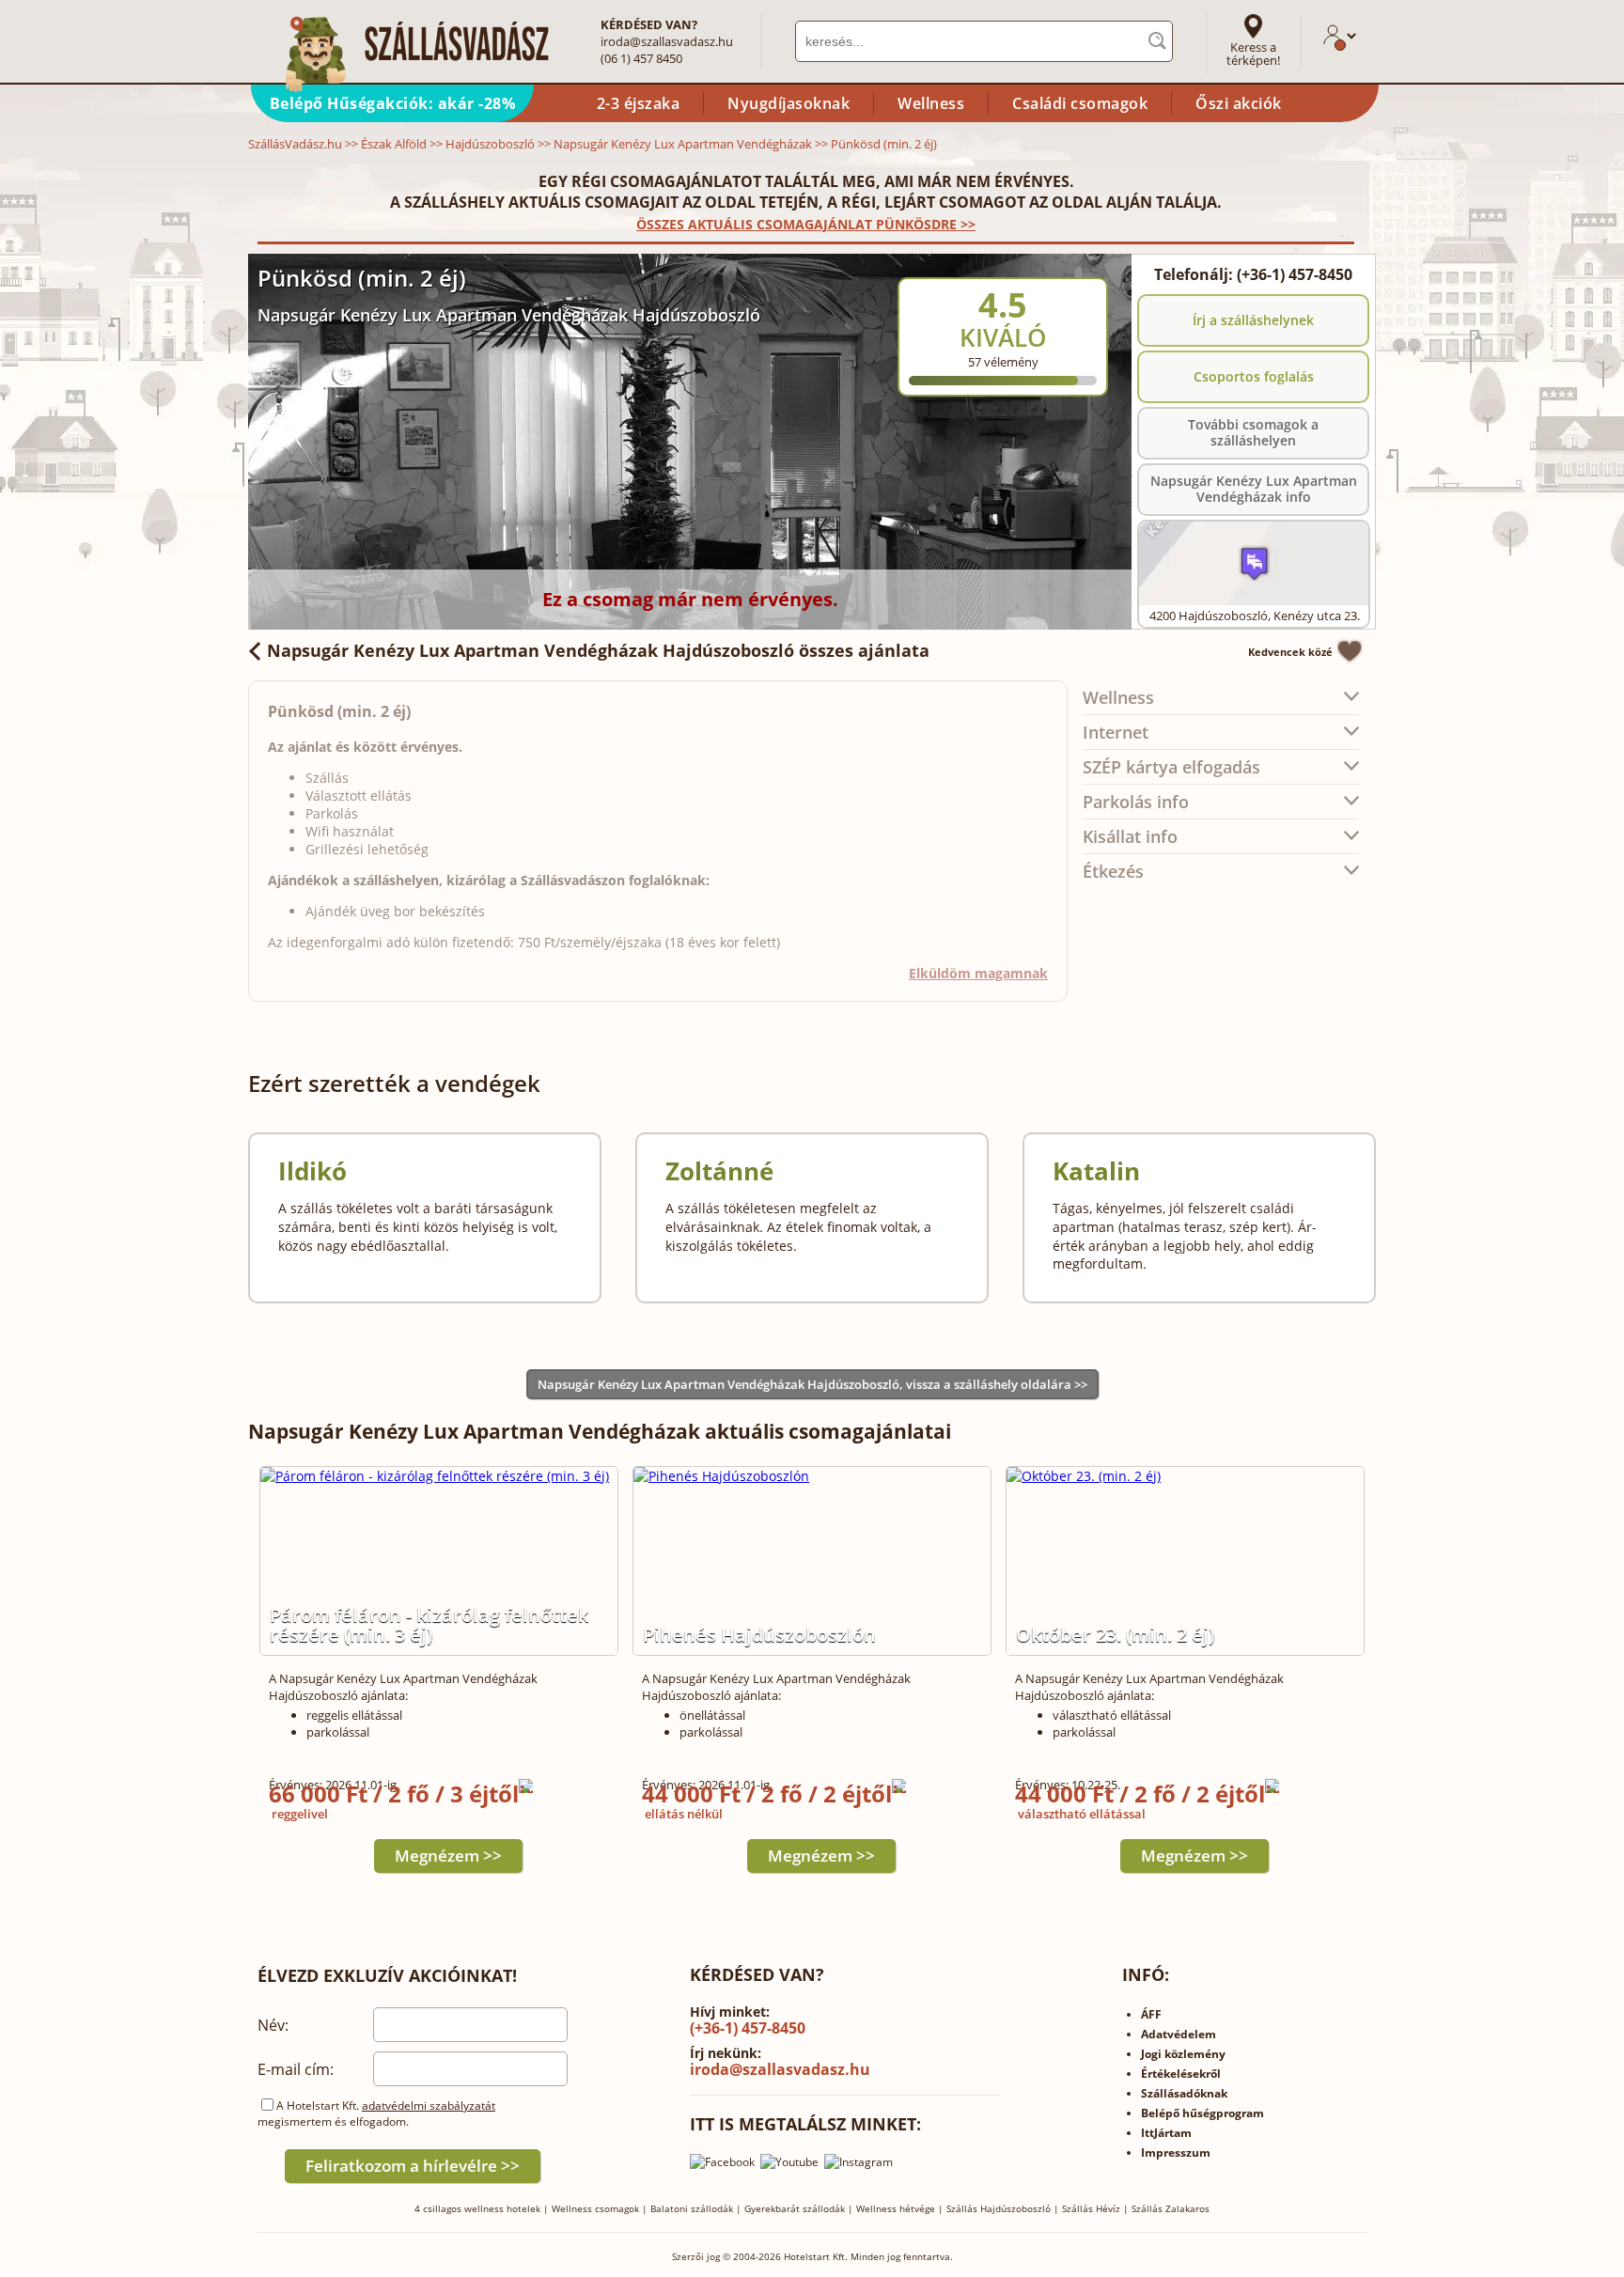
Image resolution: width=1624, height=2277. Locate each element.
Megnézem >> (448, 1856)
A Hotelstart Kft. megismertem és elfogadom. (376, 2113)
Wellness (931, 103)
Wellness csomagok (595, 2208)
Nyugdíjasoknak (789, 103)
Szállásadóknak (1184, 2093)
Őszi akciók (1239, 103)
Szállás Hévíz (1091, 2208)
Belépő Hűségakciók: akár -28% (393, 103)
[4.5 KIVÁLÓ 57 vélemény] (1054, 266)
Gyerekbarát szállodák (795, 2208)
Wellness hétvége (896, 2208)
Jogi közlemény (1183, 2054)
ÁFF (1151, 2014)
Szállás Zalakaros (1171, 2208)
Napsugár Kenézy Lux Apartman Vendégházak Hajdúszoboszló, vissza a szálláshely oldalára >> (812, 1384)
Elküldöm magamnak (978, 973)
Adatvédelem (1179, 2034)
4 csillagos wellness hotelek (477, 2208)
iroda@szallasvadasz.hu (667, 41)
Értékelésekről (1181, 2074)
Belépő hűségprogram (1202, 2113)
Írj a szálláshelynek (1253, 320)
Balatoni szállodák (692, 2208)
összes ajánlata (598, 650)
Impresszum (1176, 2152)
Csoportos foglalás (1254, 376)
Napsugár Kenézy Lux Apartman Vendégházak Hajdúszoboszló (509, 315)
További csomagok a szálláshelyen (1253, 432)
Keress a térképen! (1253, 54)
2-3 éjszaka (639, 103)
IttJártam (1166, 2133)
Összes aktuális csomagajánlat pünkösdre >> (806, 224)
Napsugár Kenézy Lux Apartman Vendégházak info (1254, 489)
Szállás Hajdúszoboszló (999, 2208)
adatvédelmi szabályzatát (429, 2105)
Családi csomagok (1080, 103)
